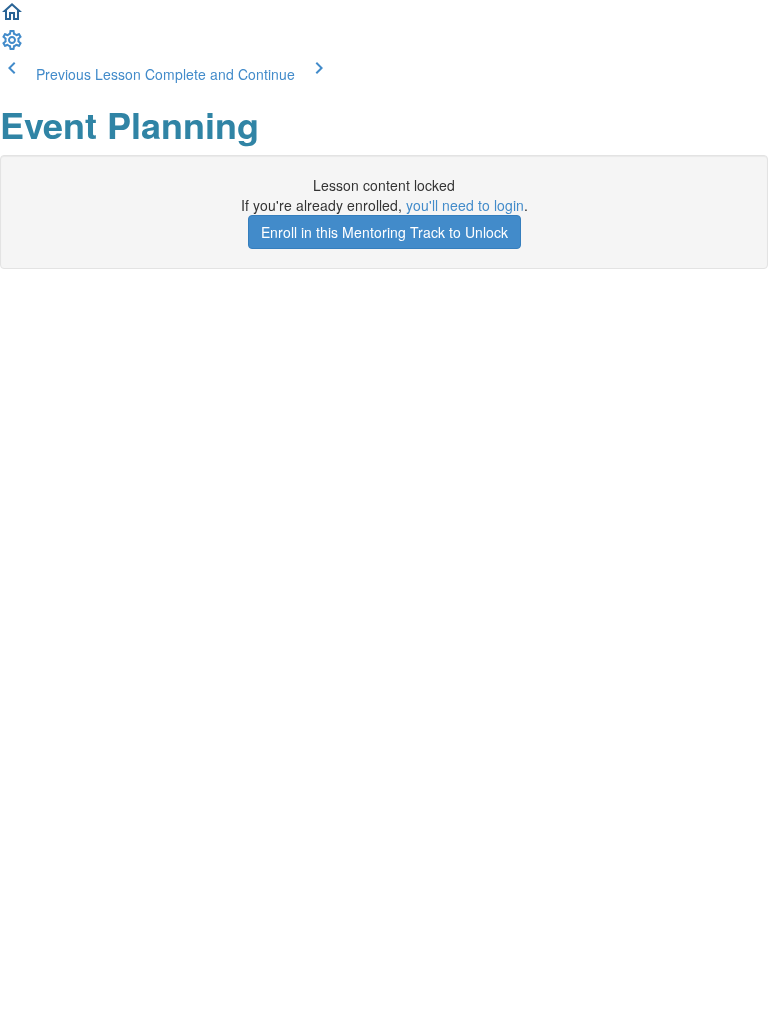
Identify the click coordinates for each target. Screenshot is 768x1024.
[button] (12, 18)
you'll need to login (465, 205)
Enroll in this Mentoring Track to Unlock (384, 232)
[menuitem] (12, 46)
